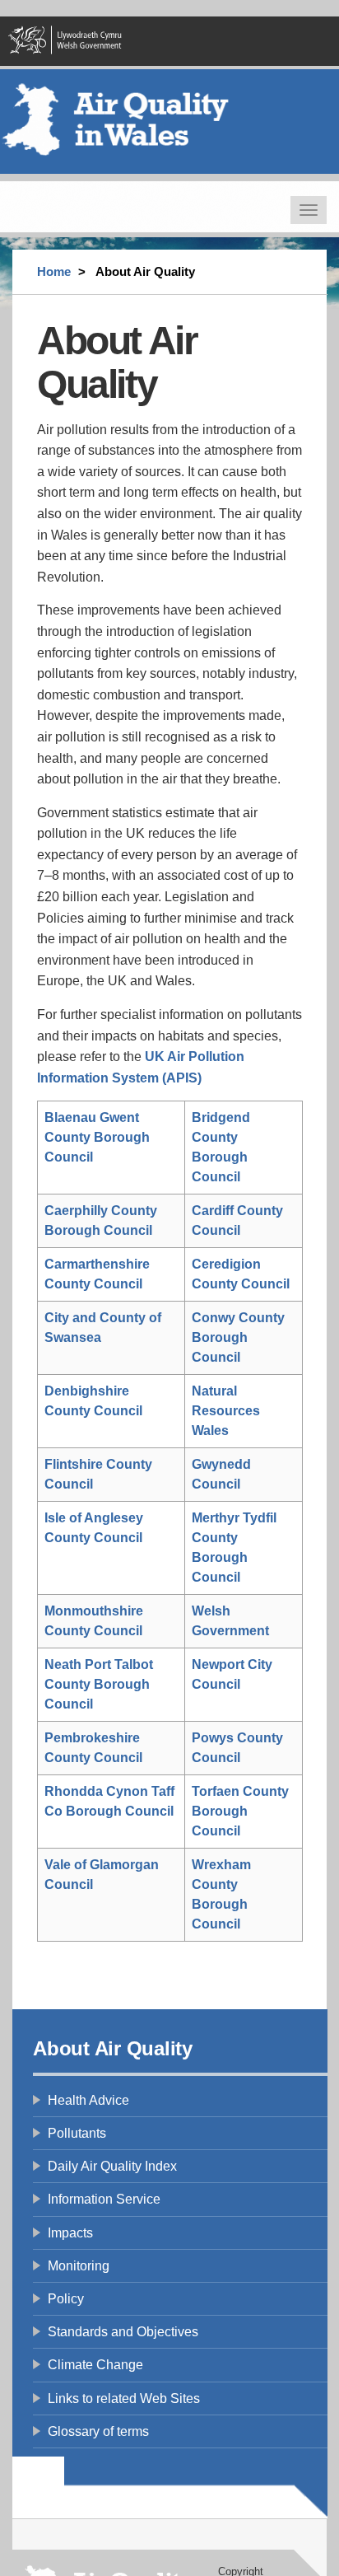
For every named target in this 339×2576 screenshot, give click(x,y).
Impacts (70, 2233)
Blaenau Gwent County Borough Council (97, 1137)
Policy (66, 2299)
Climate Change (95, 2365)
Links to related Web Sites (124, 2398)
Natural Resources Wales (226, 1411)
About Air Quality (113, 2048)
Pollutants (77, 2133)
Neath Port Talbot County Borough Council (99, 1684)
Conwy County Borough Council (238, 1337)
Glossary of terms (98, 2431)
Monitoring (79, 2266)
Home (54, 271)
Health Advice (88, 2100)
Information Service (104, 2199)
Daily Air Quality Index (112, 2166)
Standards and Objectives (123, 2332)
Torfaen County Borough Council (240, 1811)
